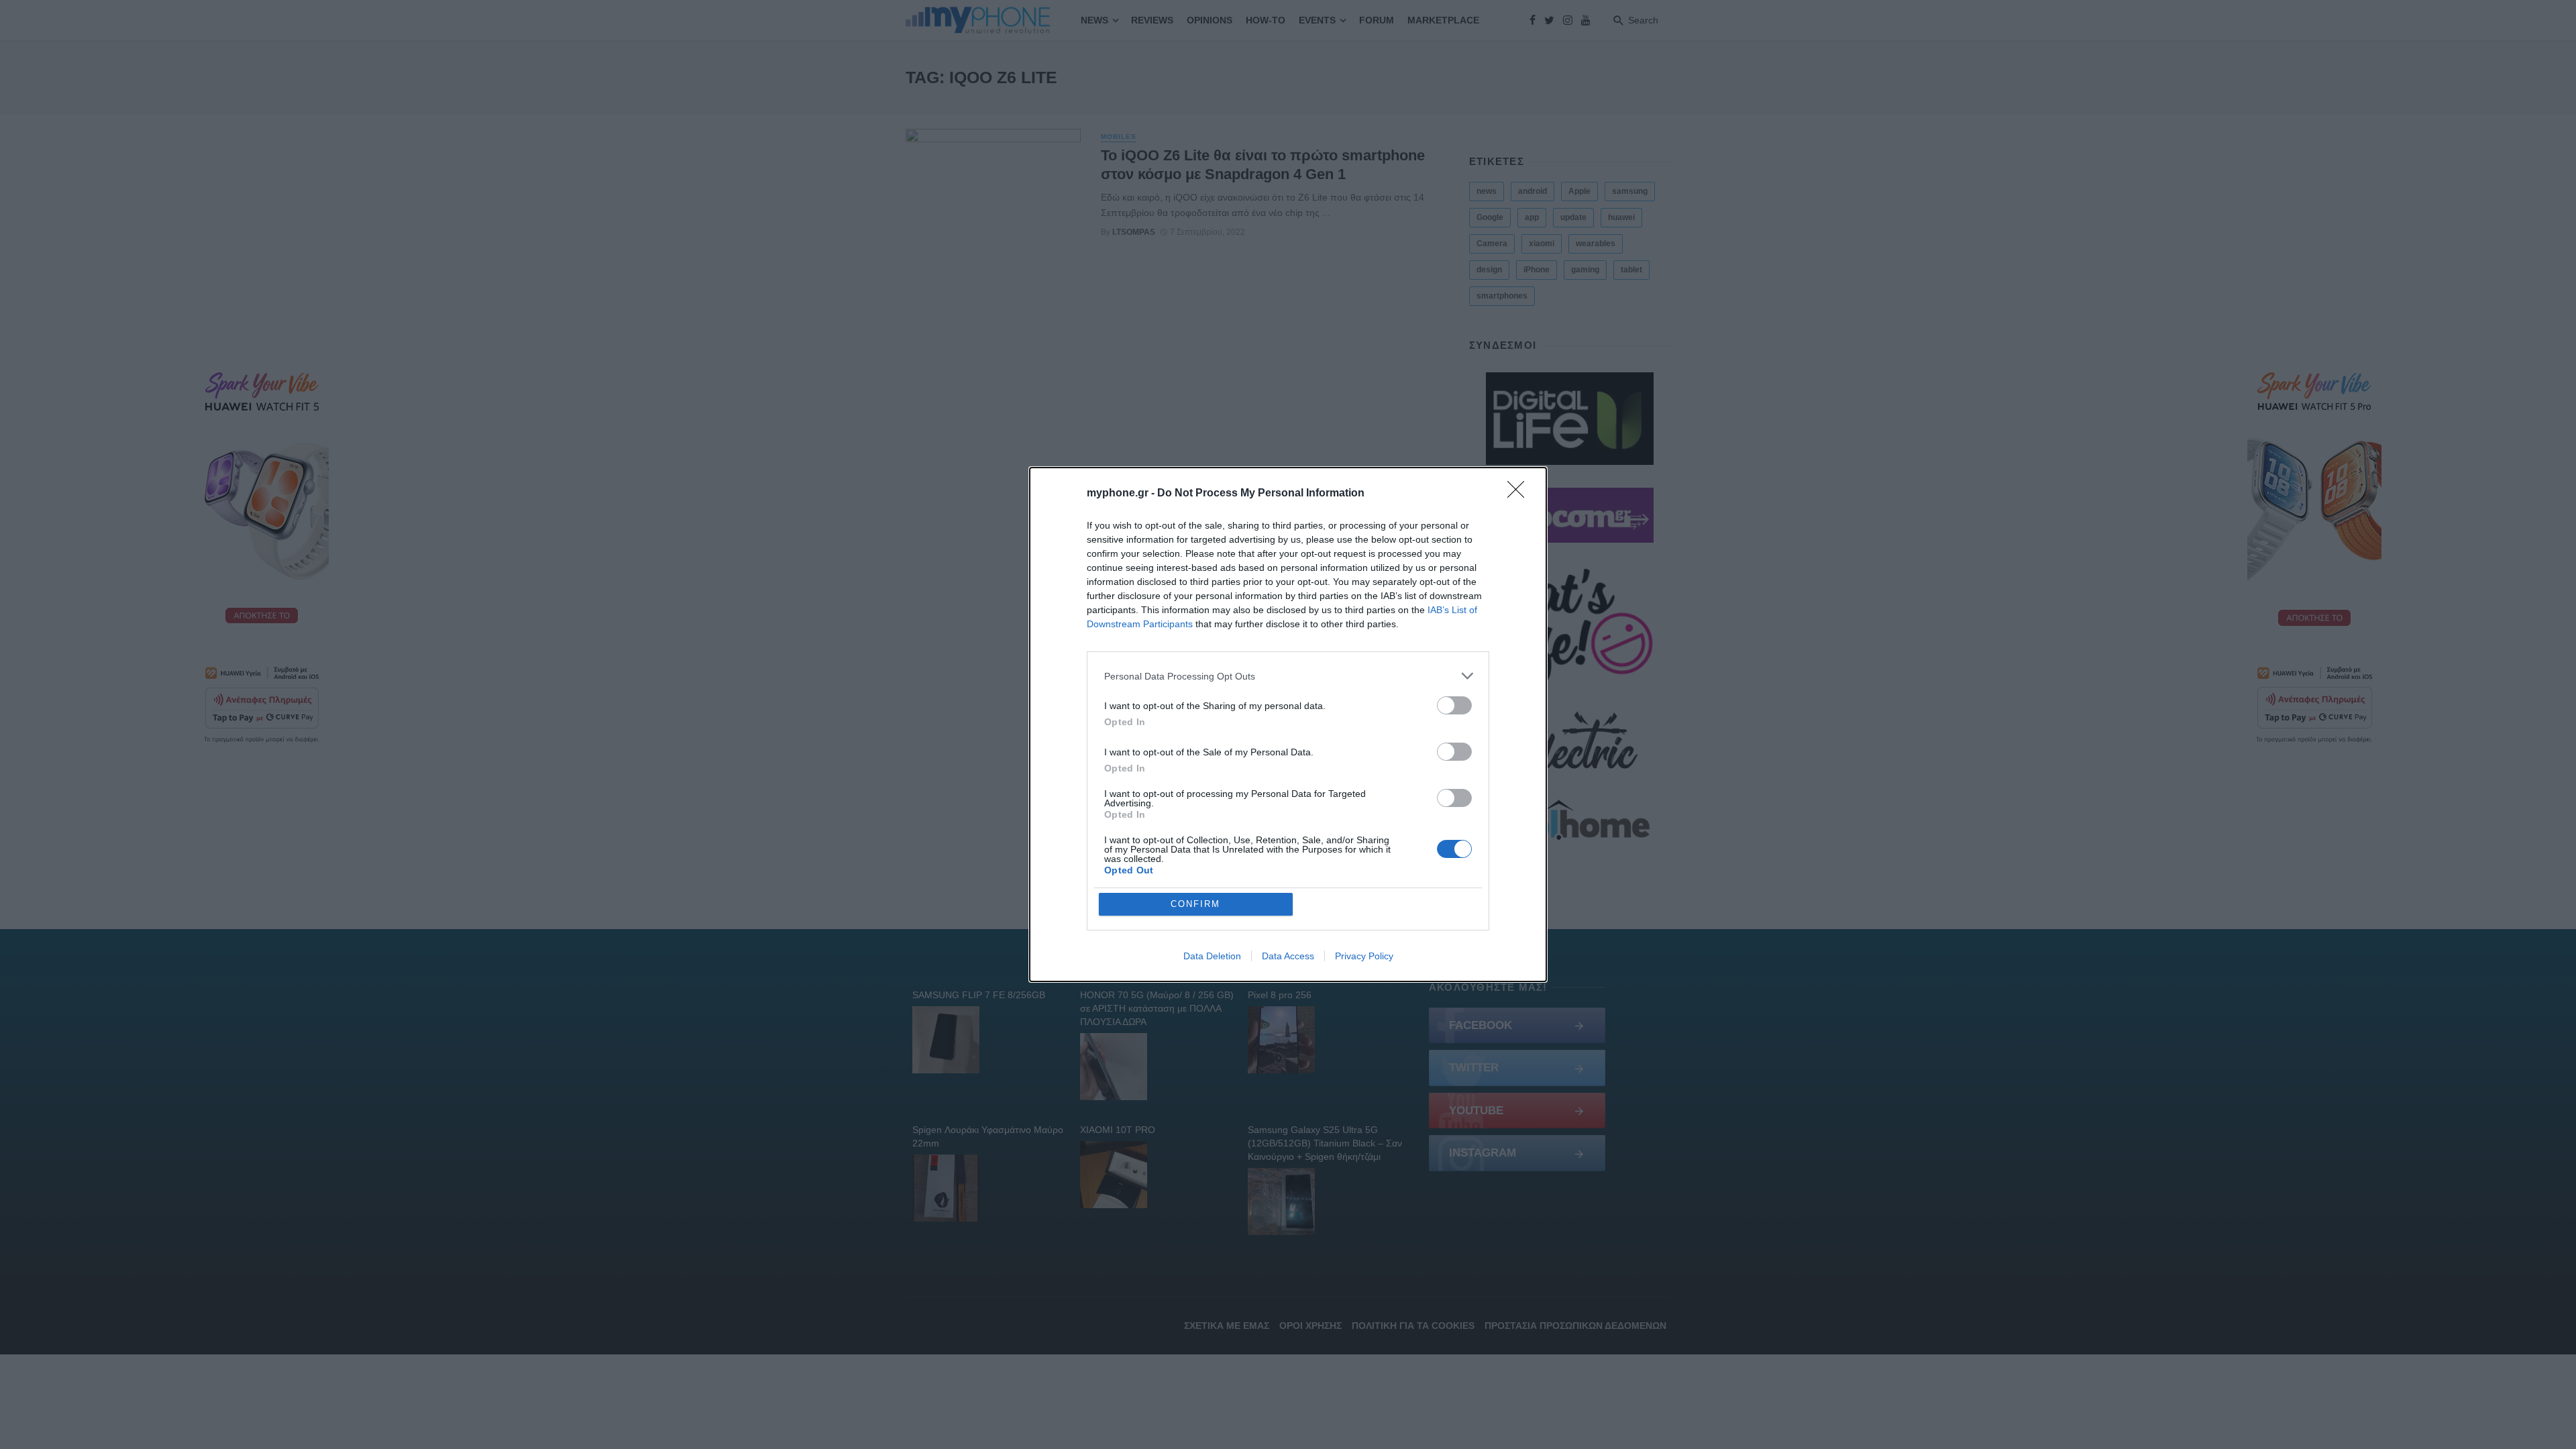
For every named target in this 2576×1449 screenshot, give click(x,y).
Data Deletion (1212, 956)
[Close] (1520, 494)
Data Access (1288, 956)
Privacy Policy (1364, 956)
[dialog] (1288, 724)
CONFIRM (1195, 904)
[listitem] (1288, 676)
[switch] (1454, 705)
